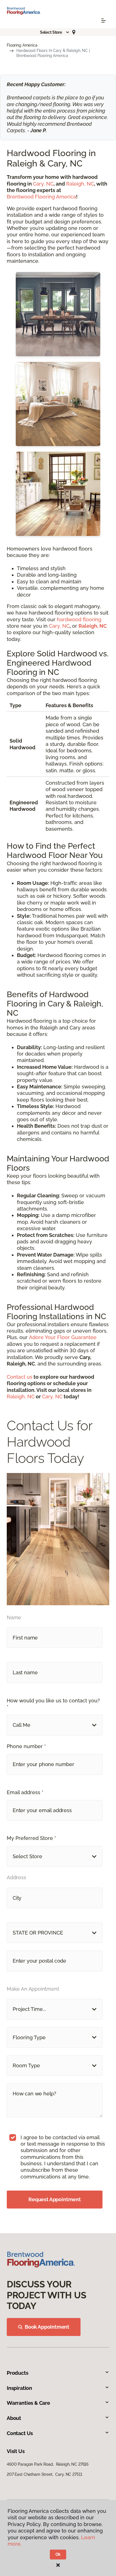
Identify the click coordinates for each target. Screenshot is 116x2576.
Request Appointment (55, 2199)
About (14, 2418)
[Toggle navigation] (104, 20)
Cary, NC (43, 184)
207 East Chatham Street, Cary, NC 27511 (44, 2474)
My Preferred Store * (31, 1838)
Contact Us (20, 2433)
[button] (55, 32)
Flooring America (22, 45)
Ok (58, 2554)
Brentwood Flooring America (41, 197)
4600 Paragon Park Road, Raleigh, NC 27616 (48, 2464)
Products (18, 2373)
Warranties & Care (28, 2403)
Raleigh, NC (80, 184)
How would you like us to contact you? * (53, 1704)
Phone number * (26, 1746)
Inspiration (19, 2388)
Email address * (25, 1792)
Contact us (20, 1377)
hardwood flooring (79, 619)
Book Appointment (47, 2327)
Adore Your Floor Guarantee (63, 1337)
